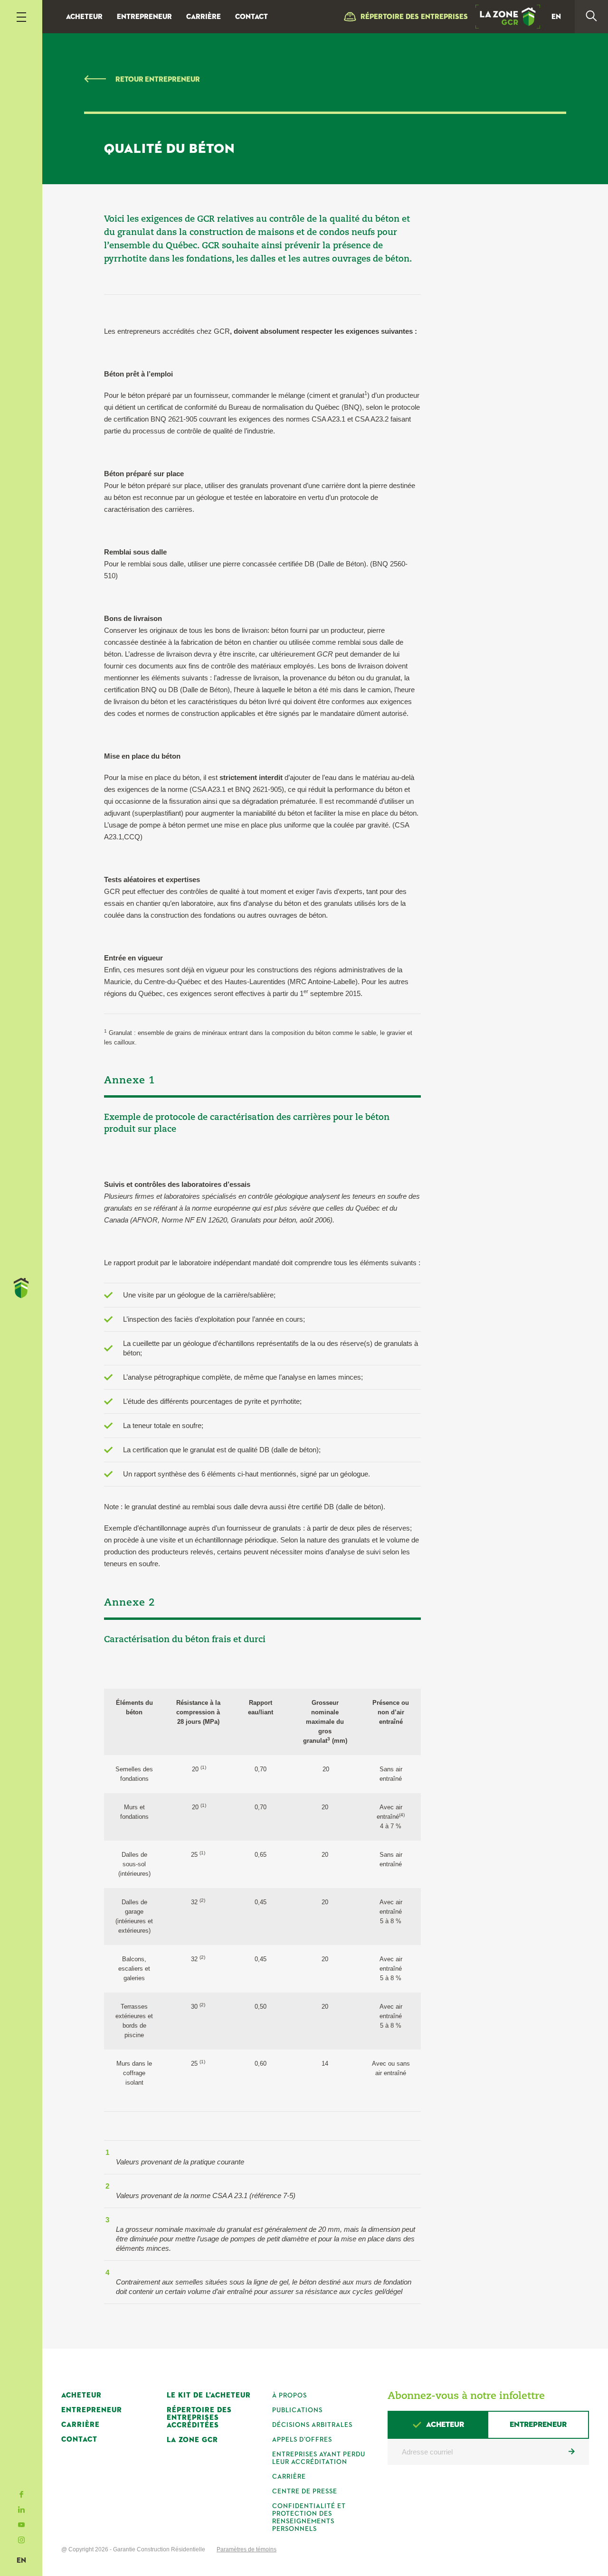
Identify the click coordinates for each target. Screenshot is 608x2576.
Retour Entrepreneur (158, 80)
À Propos (290, 2396)
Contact (252, 17)
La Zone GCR (192, 2440)
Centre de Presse (305, 2491)
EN (21, 2561)
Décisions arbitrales (312, 2425)
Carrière (204, 17)
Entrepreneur (144, 17)
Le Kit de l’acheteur (209, 2395)
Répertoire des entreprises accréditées (199, 2418)
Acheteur (84, 17)
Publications (297, 2410)
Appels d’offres (302, 2440)
